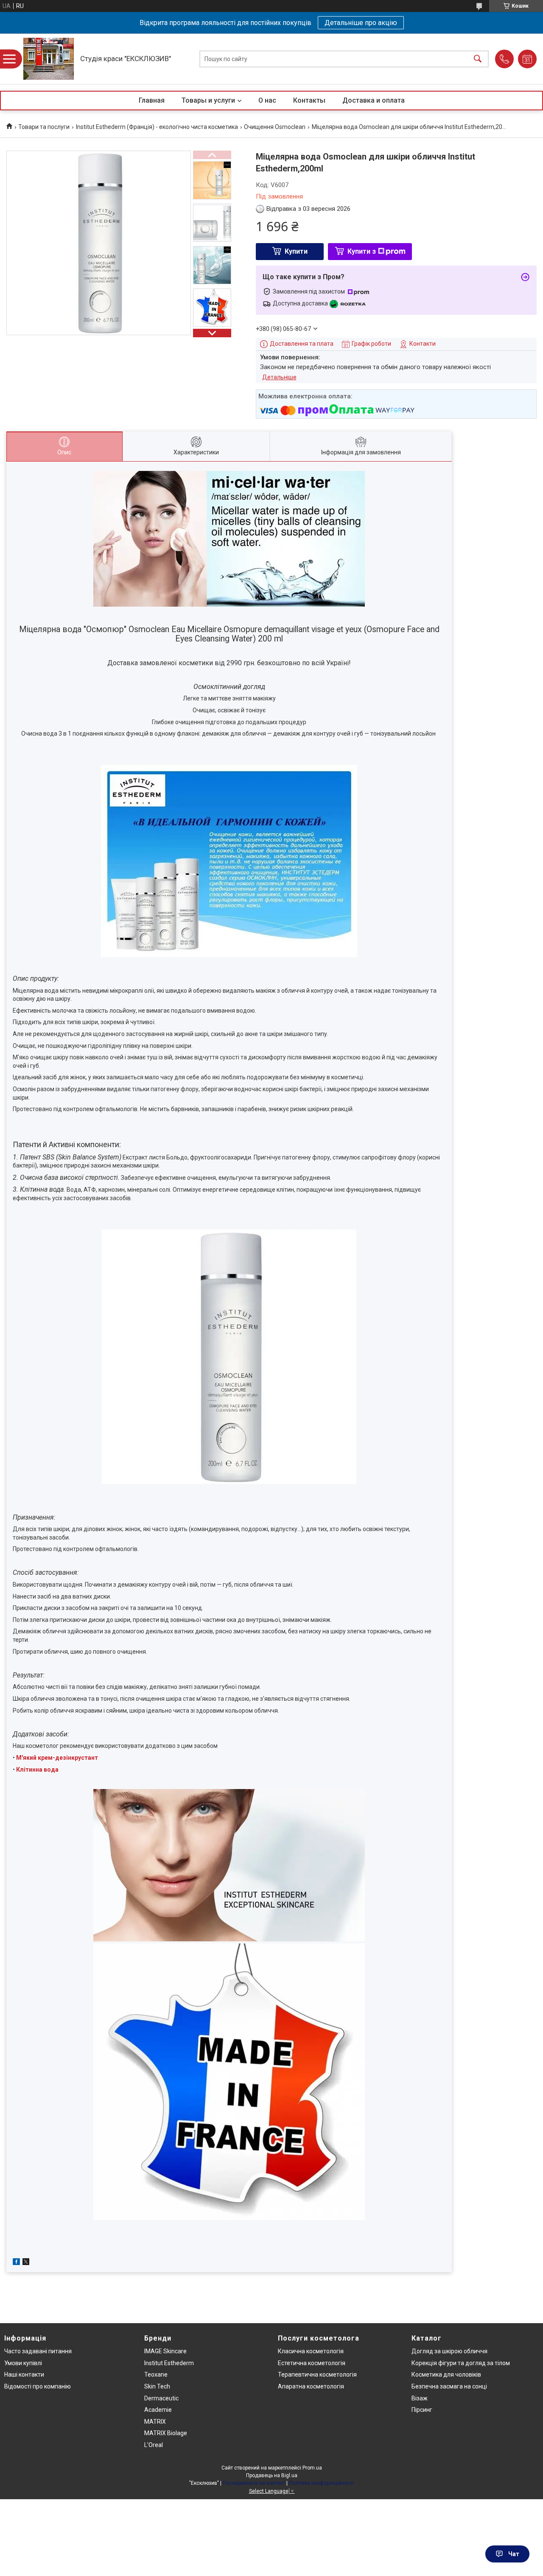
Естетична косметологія (312, 2363)
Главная (152, 100)
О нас (267, 100)
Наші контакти (24, 2374)
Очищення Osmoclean (275, 127)
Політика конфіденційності (321, 2483)
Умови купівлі (23, 2363)
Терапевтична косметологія (317, 2374)
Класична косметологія (311, 2351)
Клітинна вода (37, 1770)
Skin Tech (157, 2386)
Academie (158, 2410)
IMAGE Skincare (165, 2351)
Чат (514, 2554)
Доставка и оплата (374, 100)
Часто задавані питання (38, 2351)
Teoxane (156, 2374)
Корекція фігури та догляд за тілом (461, 2363)
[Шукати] (478, 59)
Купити (296, 251)
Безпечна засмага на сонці (449, 2386)
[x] (26, 2263)
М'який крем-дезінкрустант (57, 1758)
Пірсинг (422, 2410)
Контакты (309, 100)
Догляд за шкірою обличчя (449, 2351)
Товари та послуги (44, 127)
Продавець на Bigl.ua (272, 2475)
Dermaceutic (161, 2398)
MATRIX (155, 2422)
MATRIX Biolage (166, 2433)
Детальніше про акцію (361, 23)
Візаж (420, 2398)
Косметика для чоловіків (446, 2374)
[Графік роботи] (527, 59)
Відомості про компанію (38, 2386)
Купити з (362, 251)
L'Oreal (154, 2445)
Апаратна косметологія (311, 2386)
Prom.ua (312, 2468)
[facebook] (16, 2263)
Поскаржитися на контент (254, 2483)
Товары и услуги (208, 100)
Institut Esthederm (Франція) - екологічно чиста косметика (157, 127)
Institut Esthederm (169, 2363)
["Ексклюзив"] (49, 59)
